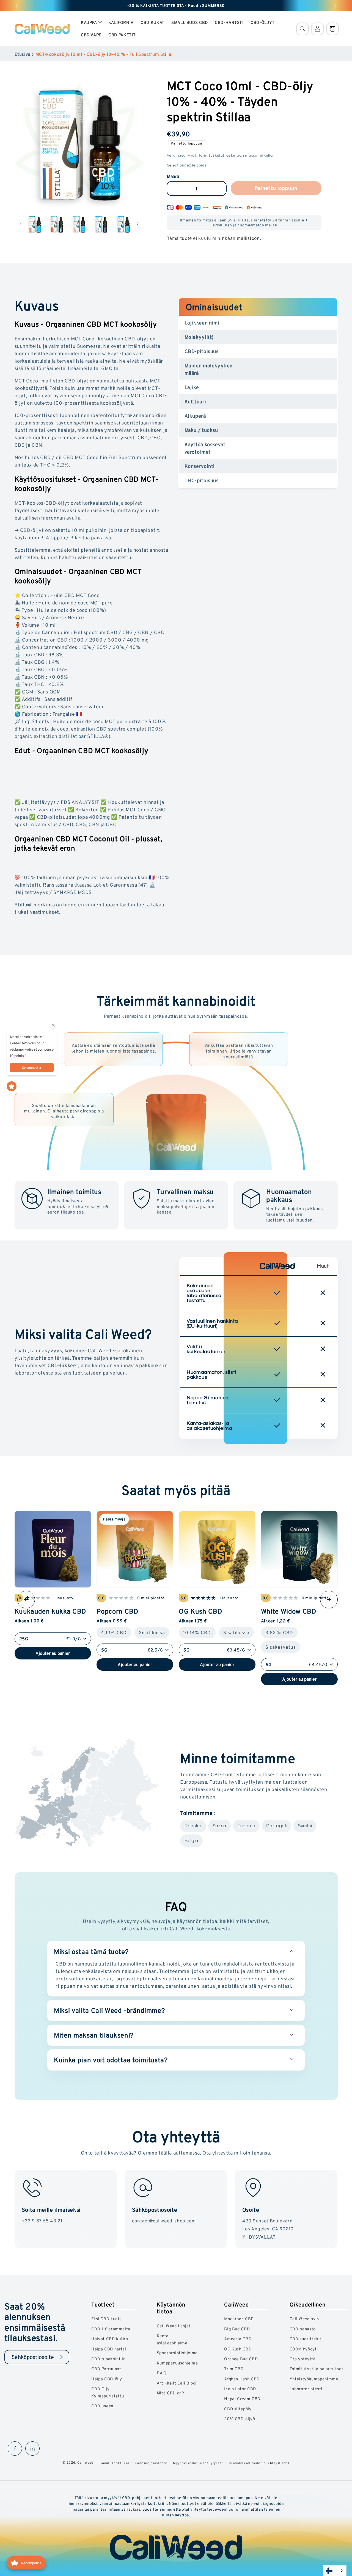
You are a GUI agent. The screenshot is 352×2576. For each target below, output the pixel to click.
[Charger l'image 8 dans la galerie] (101, 224)
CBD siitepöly (238, 2409)
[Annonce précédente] (16, 5)
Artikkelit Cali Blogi (177, 2383)
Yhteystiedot (279, 2463)
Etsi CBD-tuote (107, 2319)
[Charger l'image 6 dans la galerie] (79, 224)
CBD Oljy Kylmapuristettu (108, 2392)
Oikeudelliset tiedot (245, 2463)
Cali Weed (85, 2462)
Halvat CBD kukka (110, 2339)
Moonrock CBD (239, 2319)
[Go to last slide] (26, 1600)
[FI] (335, 2571)
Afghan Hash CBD (242, 2379)
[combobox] (335, 2571)
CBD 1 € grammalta (111, 2329)
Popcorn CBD (117, 1611)
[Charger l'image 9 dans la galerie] (123, 224)
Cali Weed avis (304, 2319)
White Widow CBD (289, 1611)
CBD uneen (102, 2406)
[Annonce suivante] (336, 5)
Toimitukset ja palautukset (316, 2369)
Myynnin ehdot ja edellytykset (198, 2463)
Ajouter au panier (53, 1653)
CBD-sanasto (303, 2329)
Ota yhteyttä (303, 2359)
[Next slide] (329, 1600)
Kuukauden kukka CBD (50, 1611)
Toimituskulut (211, 155)
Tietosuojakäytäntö (151, 2463)
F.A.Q (162, 2373)
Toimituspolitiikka (114, 2463)
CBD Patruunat (106, 2369)
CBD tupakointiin (108, 2359)
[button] (91, 23)
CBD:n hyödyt (303, 2349)
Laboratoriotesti (306, 2389)
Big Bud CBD (237, 2329)
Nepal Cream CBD (242, 2399)
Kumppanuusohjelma (177, 2363)
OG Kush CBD (200, 1611)
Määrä (173, 177)
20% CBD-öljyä (240, 2419)
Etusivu (23, 54)
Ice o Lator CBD (240, 2389)
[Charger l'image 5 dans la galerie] (57, 224)
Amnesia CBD (238, 2339)
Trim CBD (234, 2369)
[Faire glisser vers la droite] (138, 224)
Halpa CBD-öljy (107, 2379)
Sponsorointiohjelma (177, 2353)
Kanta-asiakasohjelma (172, 2339)
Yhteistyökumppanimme (314, 2379)
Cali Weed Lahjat (174, 2326)
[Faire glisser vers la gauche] (21, 224)
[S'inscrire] (61, 2357)
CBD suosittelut (305, 2339)
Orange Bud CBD (241, 2359)
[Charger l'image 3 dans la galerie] (35, 224)
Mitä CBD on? (170, 2393)
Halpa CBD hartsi (109, 2349)
